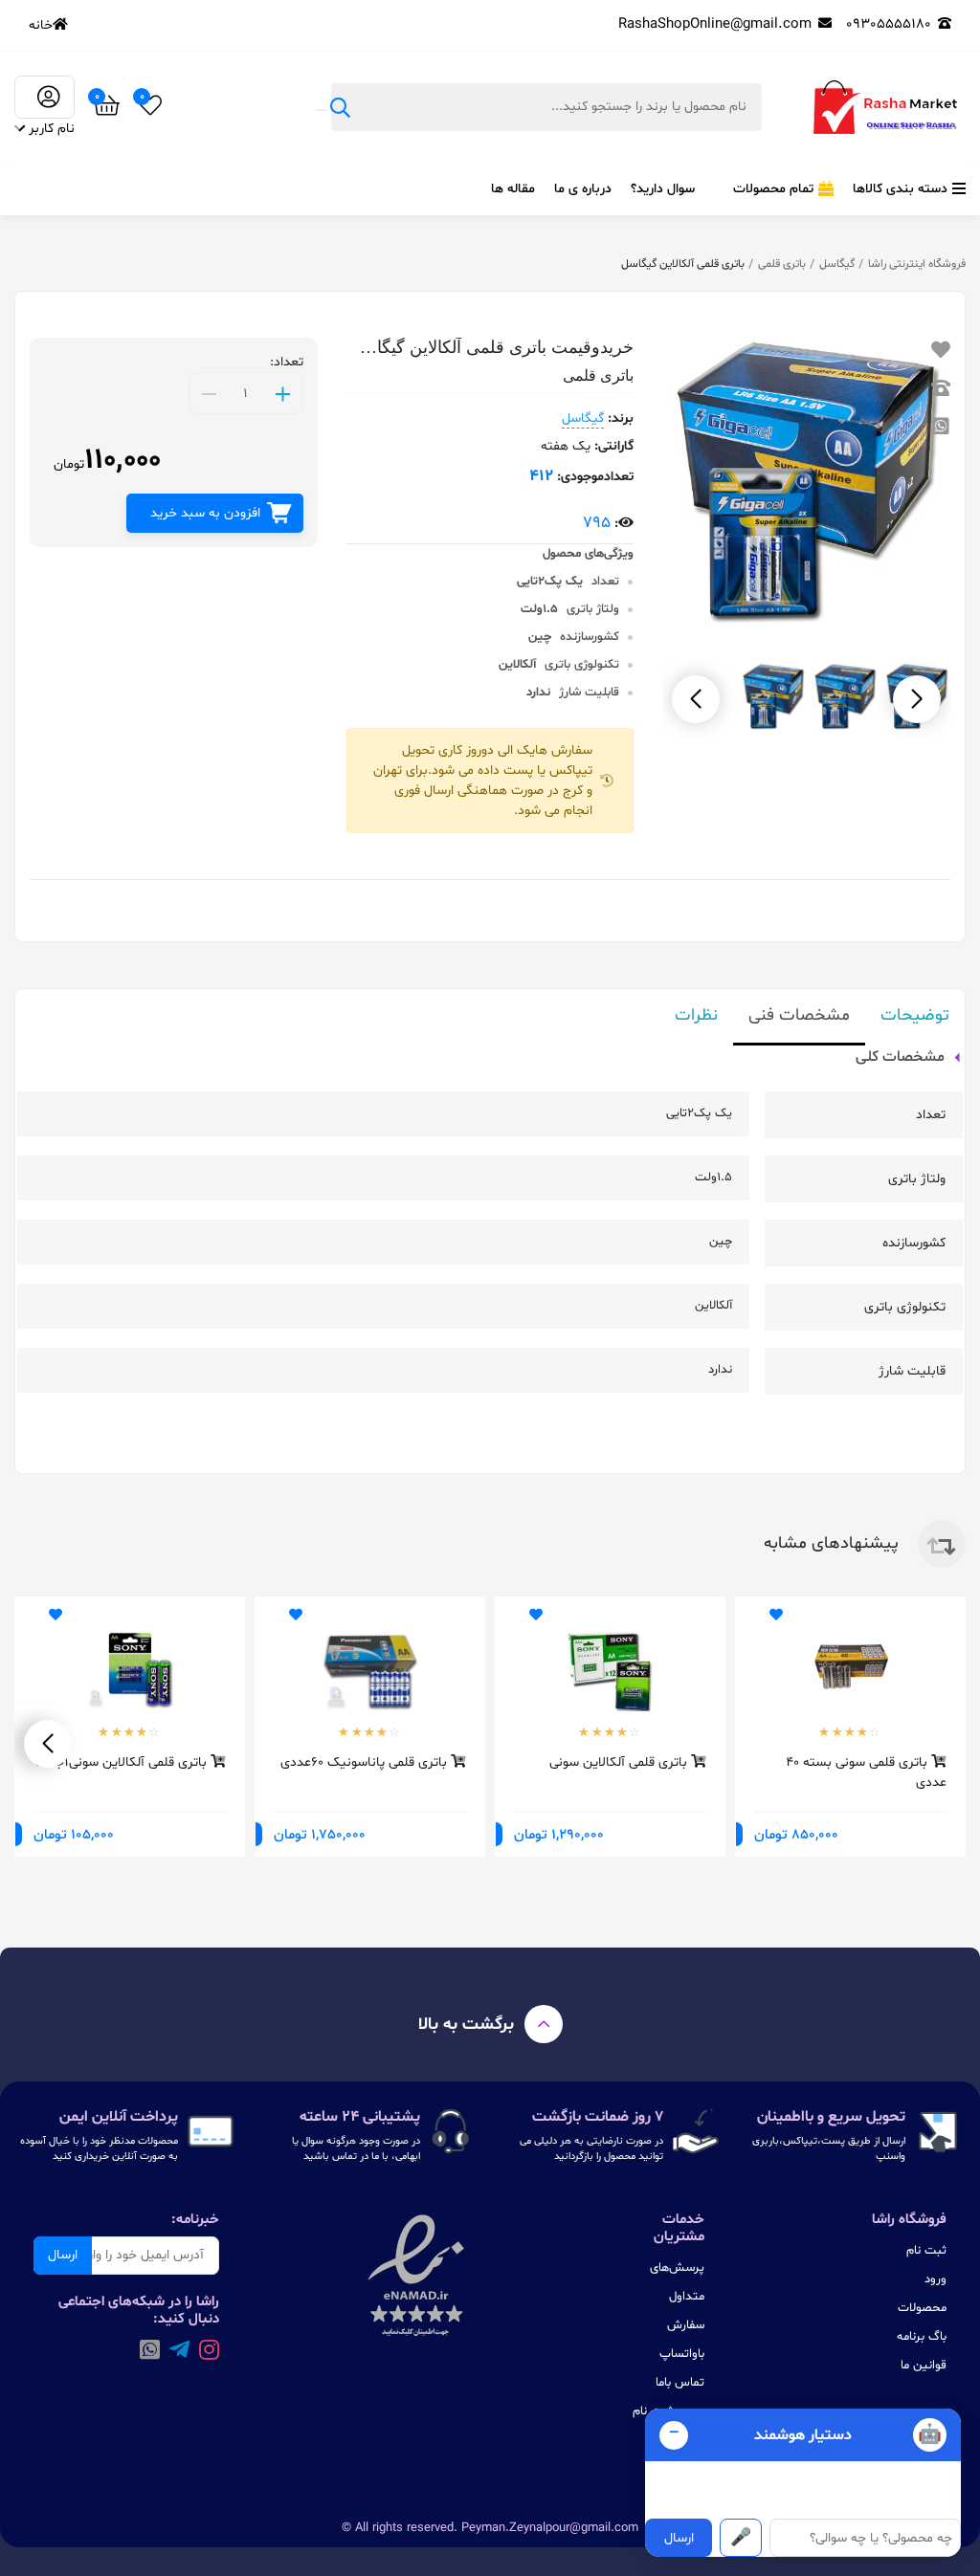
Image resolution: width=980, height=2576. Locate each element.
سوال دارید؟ (663, 189)
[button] (696, 699)
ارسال (63, 2255)
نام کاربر (52, 129)
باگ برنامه (922, 2337)
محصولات (922, 2308)
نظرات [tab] (696, 1015)
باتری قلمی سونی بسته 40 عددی (866, 1772)
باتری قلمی (782, 264)
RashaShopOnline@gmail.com (715, 24)
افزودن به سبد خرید (205, 513)
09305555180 (889, 24)
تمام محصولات (773, 189)
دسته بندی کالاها (900, 189)
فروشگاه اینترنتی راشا (917, 264)
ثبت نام (926, 2251)
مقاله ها (513, 189)
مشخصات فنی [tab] (799, 1015)
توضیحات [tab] (915, 1015)
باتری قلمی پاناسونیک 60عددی (366, 1762)
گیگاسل (837, 264)
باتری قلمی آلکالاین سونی (620, 1762)
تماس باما (680, 2383)
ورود (935, 2279)
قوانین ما (924, 2366)
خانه (41, 25)
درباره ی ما (583, 189)
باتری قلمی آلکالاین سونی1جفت (123, 1762)
